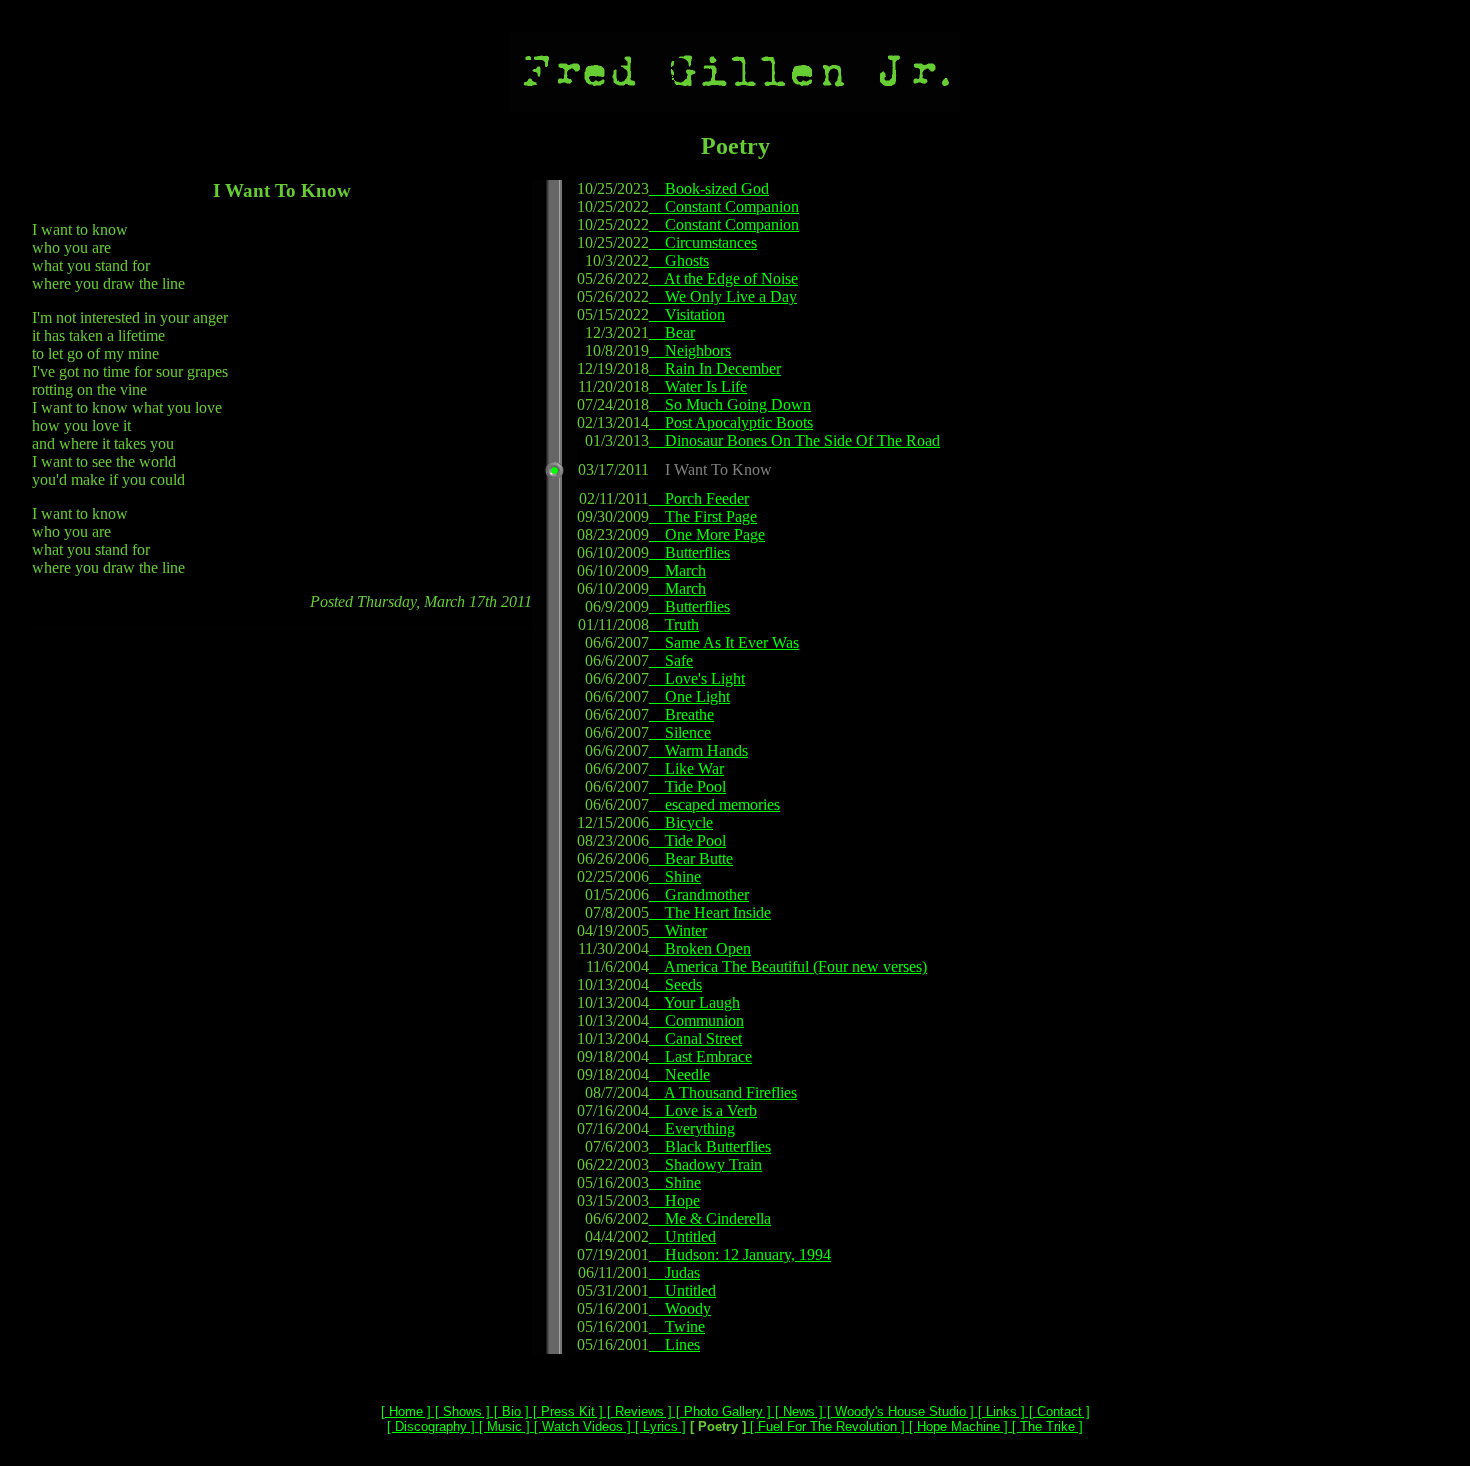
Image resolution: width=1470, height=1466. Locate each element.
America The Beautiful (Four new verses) (788, 966)
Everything (692, 1128)
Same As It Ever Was (724, 642)
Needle (679, 1074)
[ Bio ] (509, 1411)
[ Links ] (999, 1411)
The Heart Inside (710, 912)
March (677, 570)
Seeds (675, 984)
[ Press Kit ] (566, 1411)
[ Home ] (406, 1411)
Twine (677, 1326)
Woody (680, 1308)
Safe (671, 660)
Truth (674, 624)
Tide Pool (687, 786)
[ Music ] (502, 1426)
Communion (696, 1020)
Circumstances (703, 242)
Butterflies (689, 552)
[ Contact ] (1057, 1411)
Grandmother (699, 894)
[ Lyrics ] (658, 1426)
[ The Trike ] (1045, 1426)
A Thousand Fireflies (723, 1092)
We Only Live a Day (723, 296)
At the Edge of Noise (723, 278)
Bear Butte (691, 858)
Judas (674, 1272)
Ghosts (679, 260)
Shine (675, 876)
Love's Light (697, 678)
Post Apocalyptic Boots (731, 422)
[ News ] (797, 1411)
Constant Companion (724, 206)
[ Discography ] (431, 1426)
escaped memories (714, 804)
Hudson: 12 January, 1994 (740, 1254)
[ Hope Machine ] (956, 1426)
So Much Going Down (730, 404)
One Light (689, 696)
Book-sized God (709, 188)
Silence (680, 732)
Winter (678, 930)
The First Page (703, 516)
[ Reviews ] (637, 1411)
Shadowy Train (705, 1164)
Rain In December (715, 368)
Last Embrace (700, 1056)
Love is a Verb (703, 1110)
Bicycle (681, 822)
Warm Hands (698, 750)
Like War (686, 768)
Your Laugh (694, 1002)
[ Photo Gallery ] (721, 1411)
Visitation (687, 314)
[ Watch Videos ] (580, 1426)
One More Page (707, 534)
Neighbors (690, 350)
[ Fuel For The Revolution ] (825, 1426)
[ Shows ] (460, 1411)
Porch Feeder (699, 498)
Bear (672, 332)
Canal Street (695, 1038)
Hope (674, 1200)
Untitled (682, 1236)
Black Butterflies (710, 1146)
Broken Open (700, 948)
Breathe (681, 714)
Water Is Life (698, 386)
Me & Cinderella (710, 1218)
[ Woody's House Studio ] (898, 1411)
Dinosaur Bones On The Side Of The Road (794, 440)
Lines (674, 1344)
